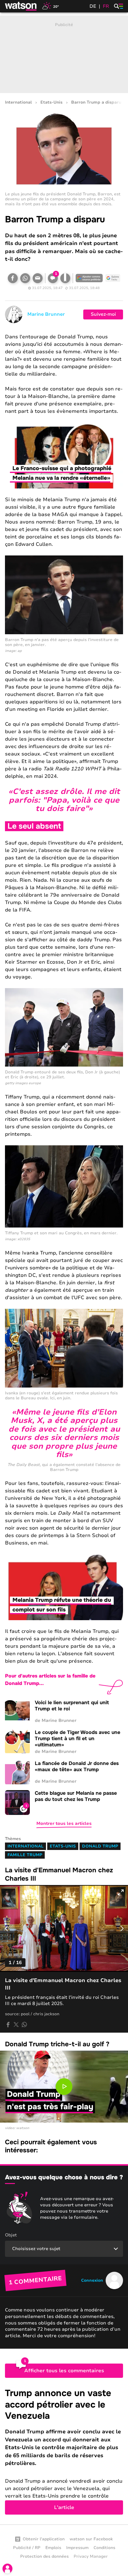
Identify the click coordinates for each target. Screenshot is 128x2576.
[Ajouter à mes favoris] (65, 278)
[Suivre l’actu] (113, 278)
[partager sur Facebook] (8, 2025)
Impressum (77, 2548)
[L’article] (64, 2451)
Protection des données (44, 2556)
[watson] (21, 6)
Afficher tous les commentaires (64, 2371)
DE (93, 6)
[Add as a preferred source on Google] (89, 278)
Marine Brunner (46, 314)
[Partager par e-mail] (38, 278)
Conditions (104, 2548)
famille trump (25, 1855)
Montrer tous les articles (64, 1823)
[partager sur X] (16, 2025)
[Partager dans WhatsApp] (25, 278)
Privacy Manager (91, 2556)
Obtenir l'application (44, 2539)
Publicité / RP (27, 2548)
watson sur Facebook (91, 2539)
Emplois (53, 2548)
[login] (7, 2569)
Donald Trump (100, 1846)
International (18, 103)
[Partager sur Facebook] (13, 278)
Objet (11, 2235)
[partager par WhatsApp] (24, 2025)
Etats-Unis (51, 103)
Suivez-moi (103, 314)
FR (106, 6)
